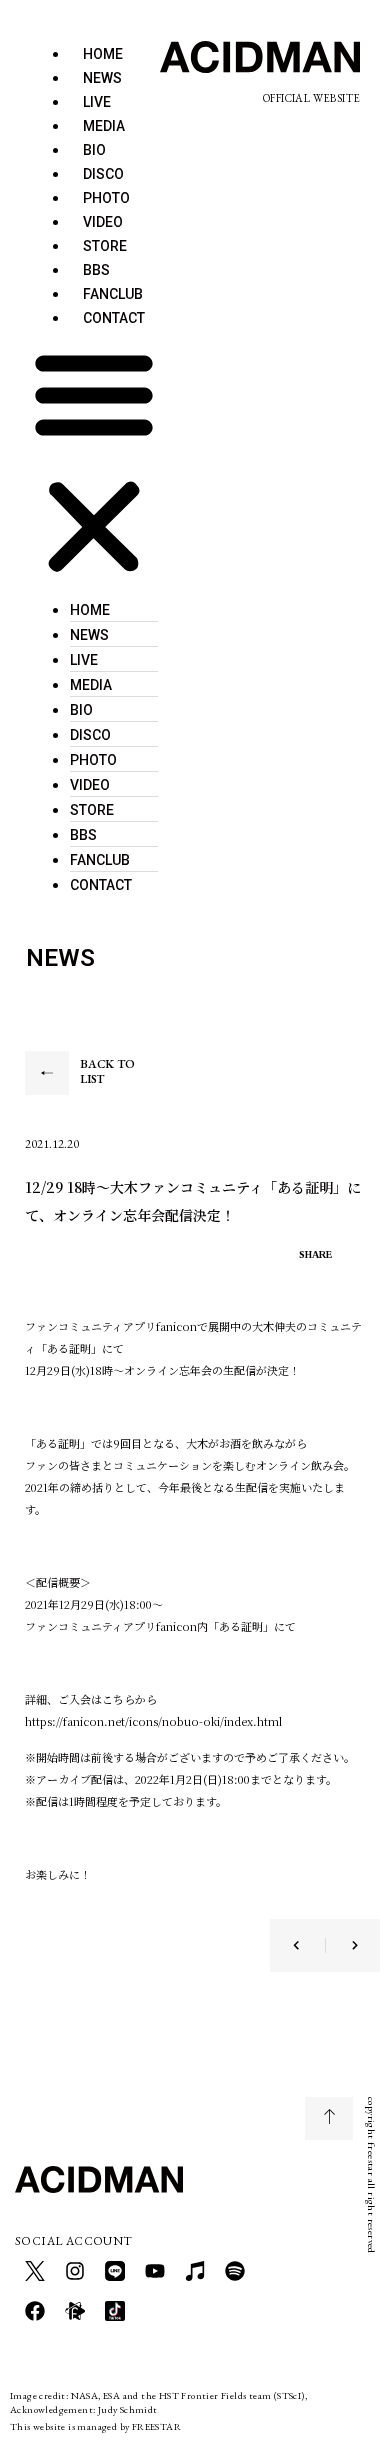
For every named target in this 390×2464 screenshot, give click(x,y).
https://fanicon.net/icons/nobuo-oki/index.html (153, 1721)
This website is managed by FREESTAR (95, 2426)
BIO (81, 710)
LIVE (84, 660)
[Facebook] (35, 2311)
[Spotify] (235, 2271)
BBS (83, 835)
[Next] (342, 1945)
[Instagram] (75, 2271)
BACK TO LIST (107, 1072)
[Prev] (309, 1945)
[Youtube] (155, 2271)
